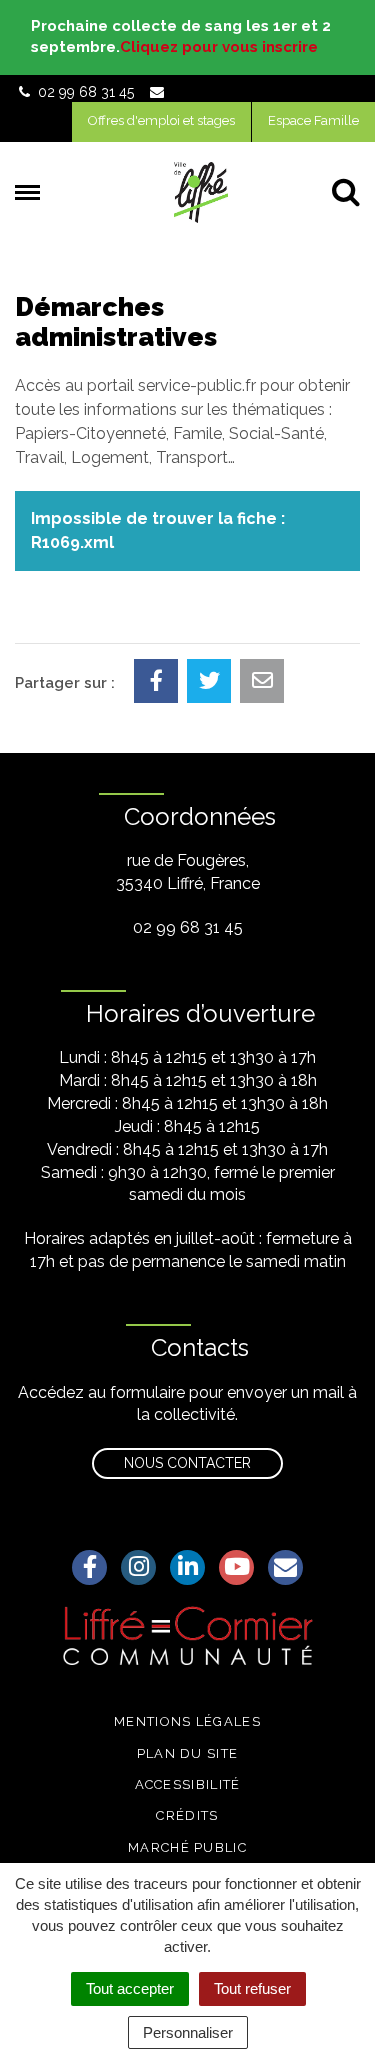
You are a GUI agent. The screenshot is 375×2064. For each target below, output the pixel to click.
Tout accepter (130, 1988)
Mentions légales (187, 1721)
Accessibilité (188, 1784)
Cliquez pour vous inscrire (219, 47)
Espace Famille (313, 120)
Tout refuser (252, 1988)
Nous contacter (187, 1463)
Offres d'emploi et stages (161, 120)
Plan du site (188, 1753)
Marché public (187, 1847)
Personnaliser (188, 2032)
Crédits (187, 1815)
